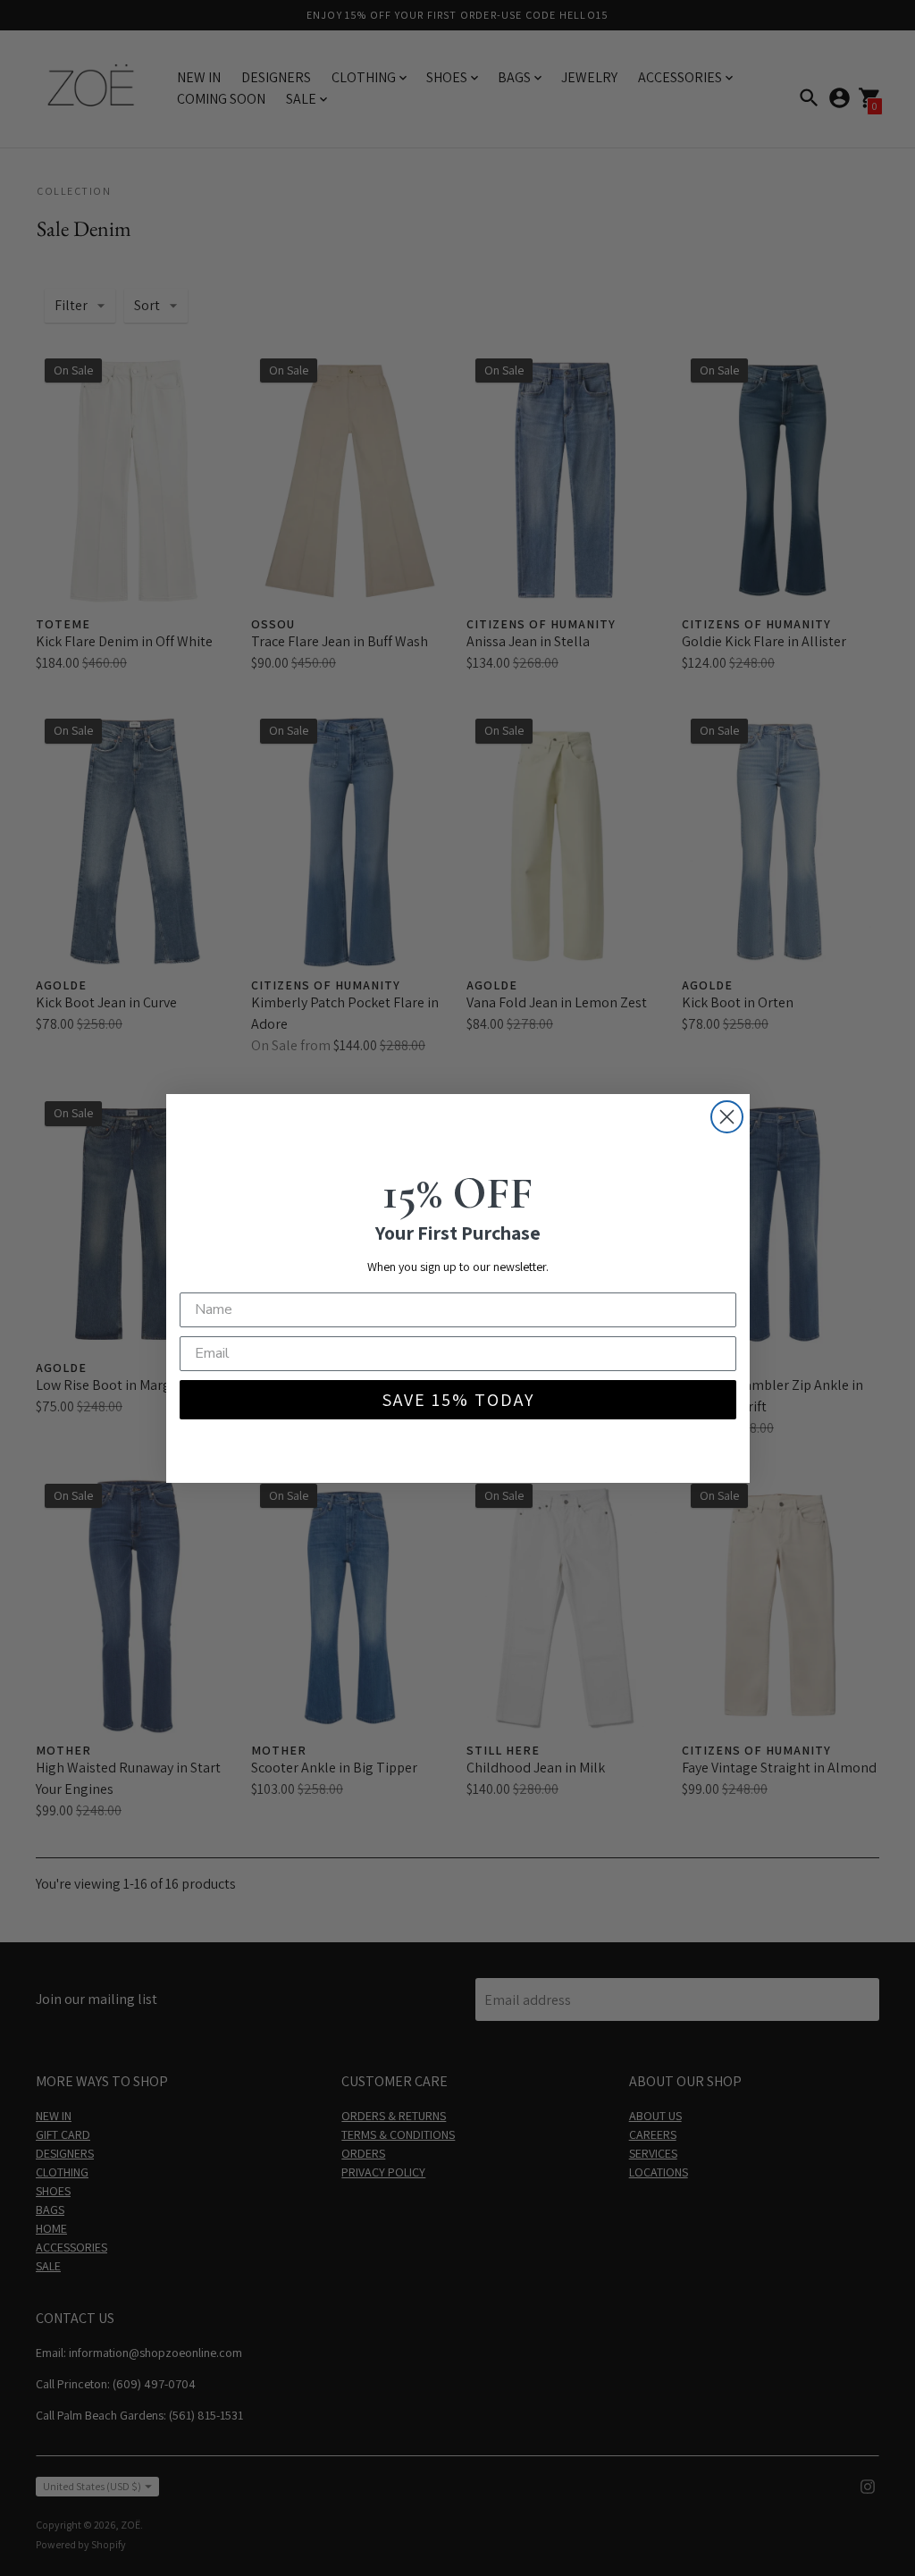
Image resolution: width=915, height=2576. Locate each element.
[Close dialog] (727, 1117)
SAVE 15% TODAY (458, 1400)
